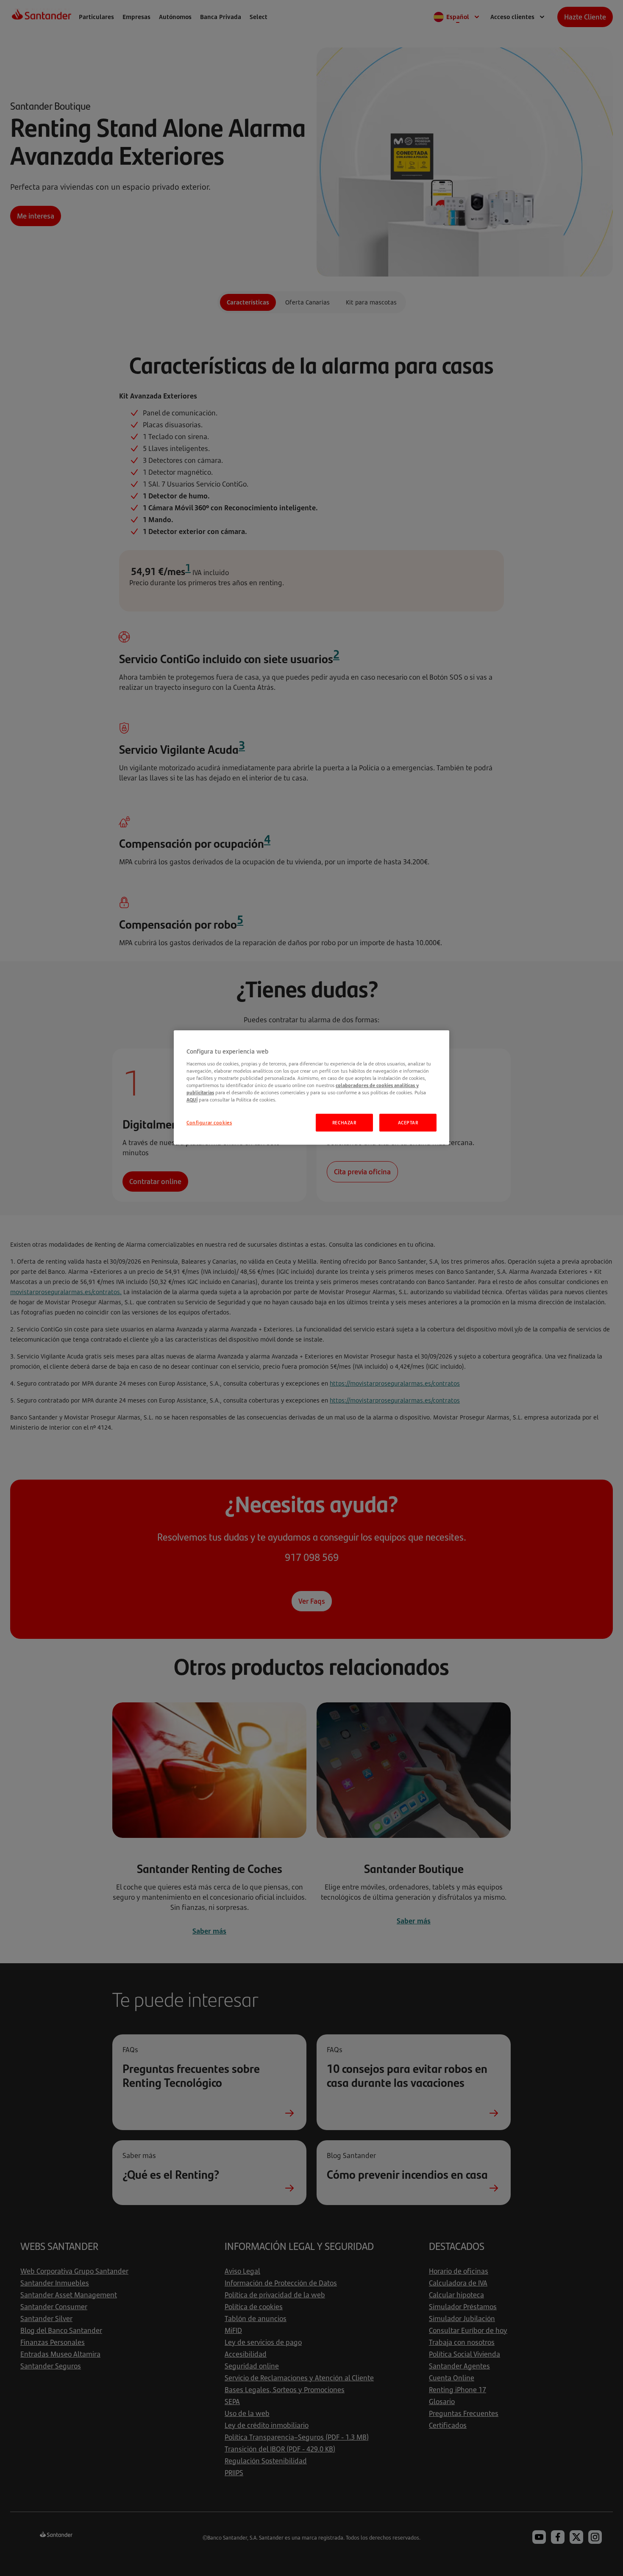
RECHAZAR (344, 1122)
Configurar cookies (209, 1122)
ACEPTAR (408, 1122)
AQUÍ (192, 1100)
